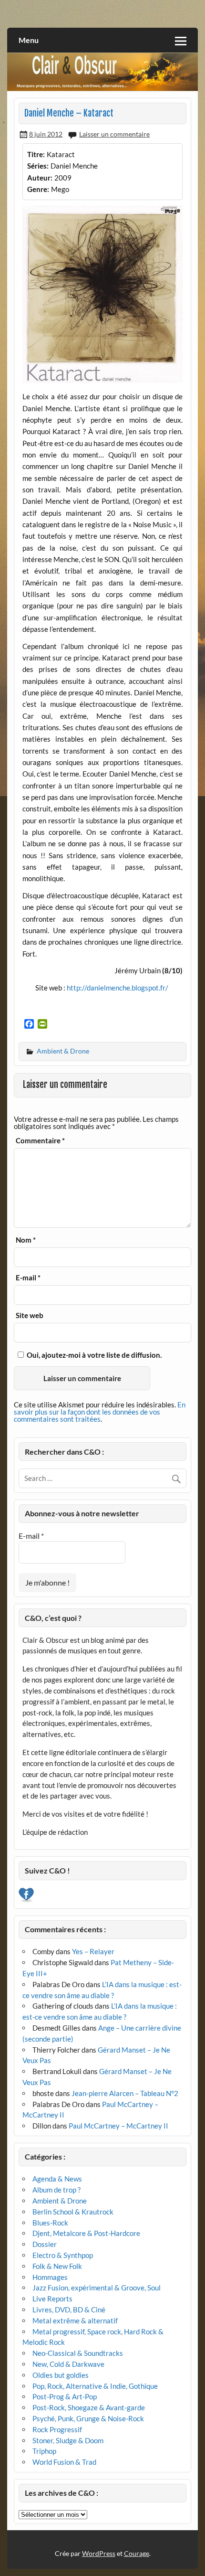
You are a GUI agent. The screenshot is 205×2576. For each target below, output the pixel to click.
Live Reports (52, 2299)
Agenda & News (57, 2179)
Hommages (50, 2277)
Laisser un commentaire (114, 134)
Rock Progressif (57, 2429)
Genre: (38, 189)
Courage (137, 2553)
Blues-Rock (50, 2223)
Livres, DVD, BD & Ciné (69, 2310)
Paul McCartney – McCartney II (118, 2126)
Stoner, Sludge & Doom (68, 2440)
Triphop (44, 2451)
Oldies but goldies (61, 2375)
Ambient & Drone (63, 1051)
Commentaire (40, 1141)
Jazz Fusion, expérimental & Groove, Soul (97, 2288)
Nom (26, 1240)
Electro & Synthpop (63, 2255)
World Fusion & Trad (64, 2462)
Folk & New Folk (57, 2266)
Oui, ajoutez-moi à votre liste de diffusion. (93, 1355)
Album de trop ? (56, 2190)
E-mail (28, 1278)
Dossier (45, 2244)
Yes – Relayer (93, 1951)
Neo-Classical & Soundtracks (78, 2353)
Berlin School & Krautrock (73, 2212)
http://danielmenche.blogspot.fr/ (118, 988)
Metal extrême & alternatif (75, 2321)
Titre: (36, 154)
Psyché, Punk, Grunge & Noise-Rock (88, 2418)
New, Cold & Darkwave (68, 2364)
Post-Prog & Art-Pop (65, 2396)
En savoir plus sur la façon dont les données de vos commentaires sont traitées (100, 1412)
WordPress (99, 2553)
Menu (29, 40)
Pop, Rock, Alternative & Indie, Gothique (95, 2386)
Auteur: (40, 178)
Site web (30, 1315)
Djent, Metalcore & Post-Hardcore (86, 2233)
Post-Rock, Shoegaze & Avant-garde (89, 2407)
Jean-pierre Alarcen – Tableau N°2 (125, 2093)
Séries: (38, 166)
